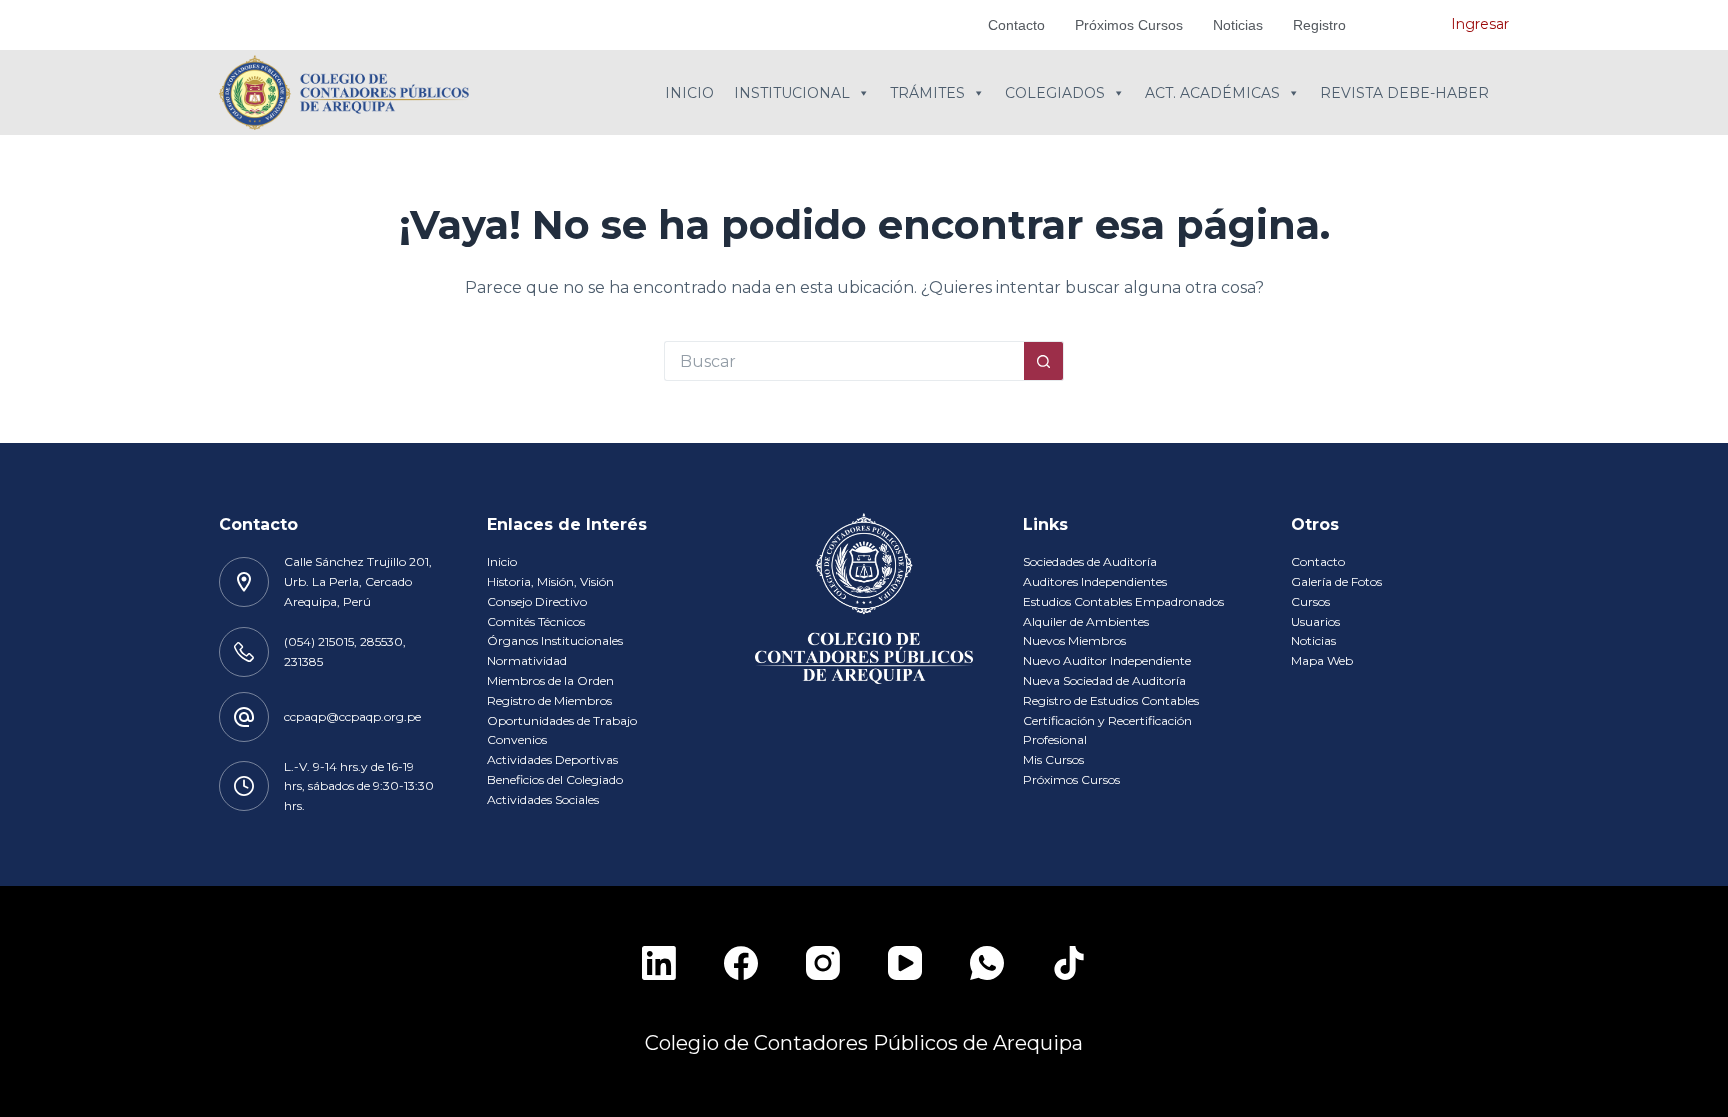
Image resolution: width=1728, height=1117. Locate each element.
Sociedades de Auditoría (1090, 561)
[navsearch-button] (1406, 25)
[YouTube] (905, 963)
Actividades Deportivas (552, 759)
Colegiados (1055, 93)
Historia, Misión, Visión (550, 581)
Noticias (1238, 25)
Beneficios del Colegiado (555, 779)
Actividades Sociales (543, 799)
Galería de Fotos (1336, 581)
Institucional (792, 93)
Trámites (927, 93)
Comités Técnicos (536, 621)
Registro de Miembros (549, 700)
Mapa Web (1322, 660)
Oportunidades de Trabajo (562, 720)
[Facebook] (741, 963)
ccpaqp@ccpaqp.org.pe (352, 716)
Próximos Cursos (1129, 25)
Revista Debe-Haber (1404, 93)
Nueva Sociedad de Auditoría (1104, 680)
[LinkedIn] (659, 963)
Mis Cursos (1053, 759)
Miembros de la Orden (550, 680)
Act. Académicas (1212, 93)
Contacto (1016, 25)
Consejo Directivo (537, 601)
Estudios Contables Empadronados (1123, 601)
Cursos (1310, 601)
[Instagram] (823, 963)
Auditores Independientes (1095, 581)
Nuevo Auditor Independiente (1107, 660)
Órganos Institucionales (555, 640)
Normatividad (527, 660)
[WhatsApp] (987, 963)
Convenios (517, 739)
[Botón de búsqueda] (1044, 361)
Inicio (689, 93)
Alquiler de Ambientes (1086, 621)
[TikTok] (1069, 963)
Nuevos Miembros (1074, 640)
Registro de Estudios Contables (1111, 700)
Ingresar (1480, 24)
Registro (1319, 25)
